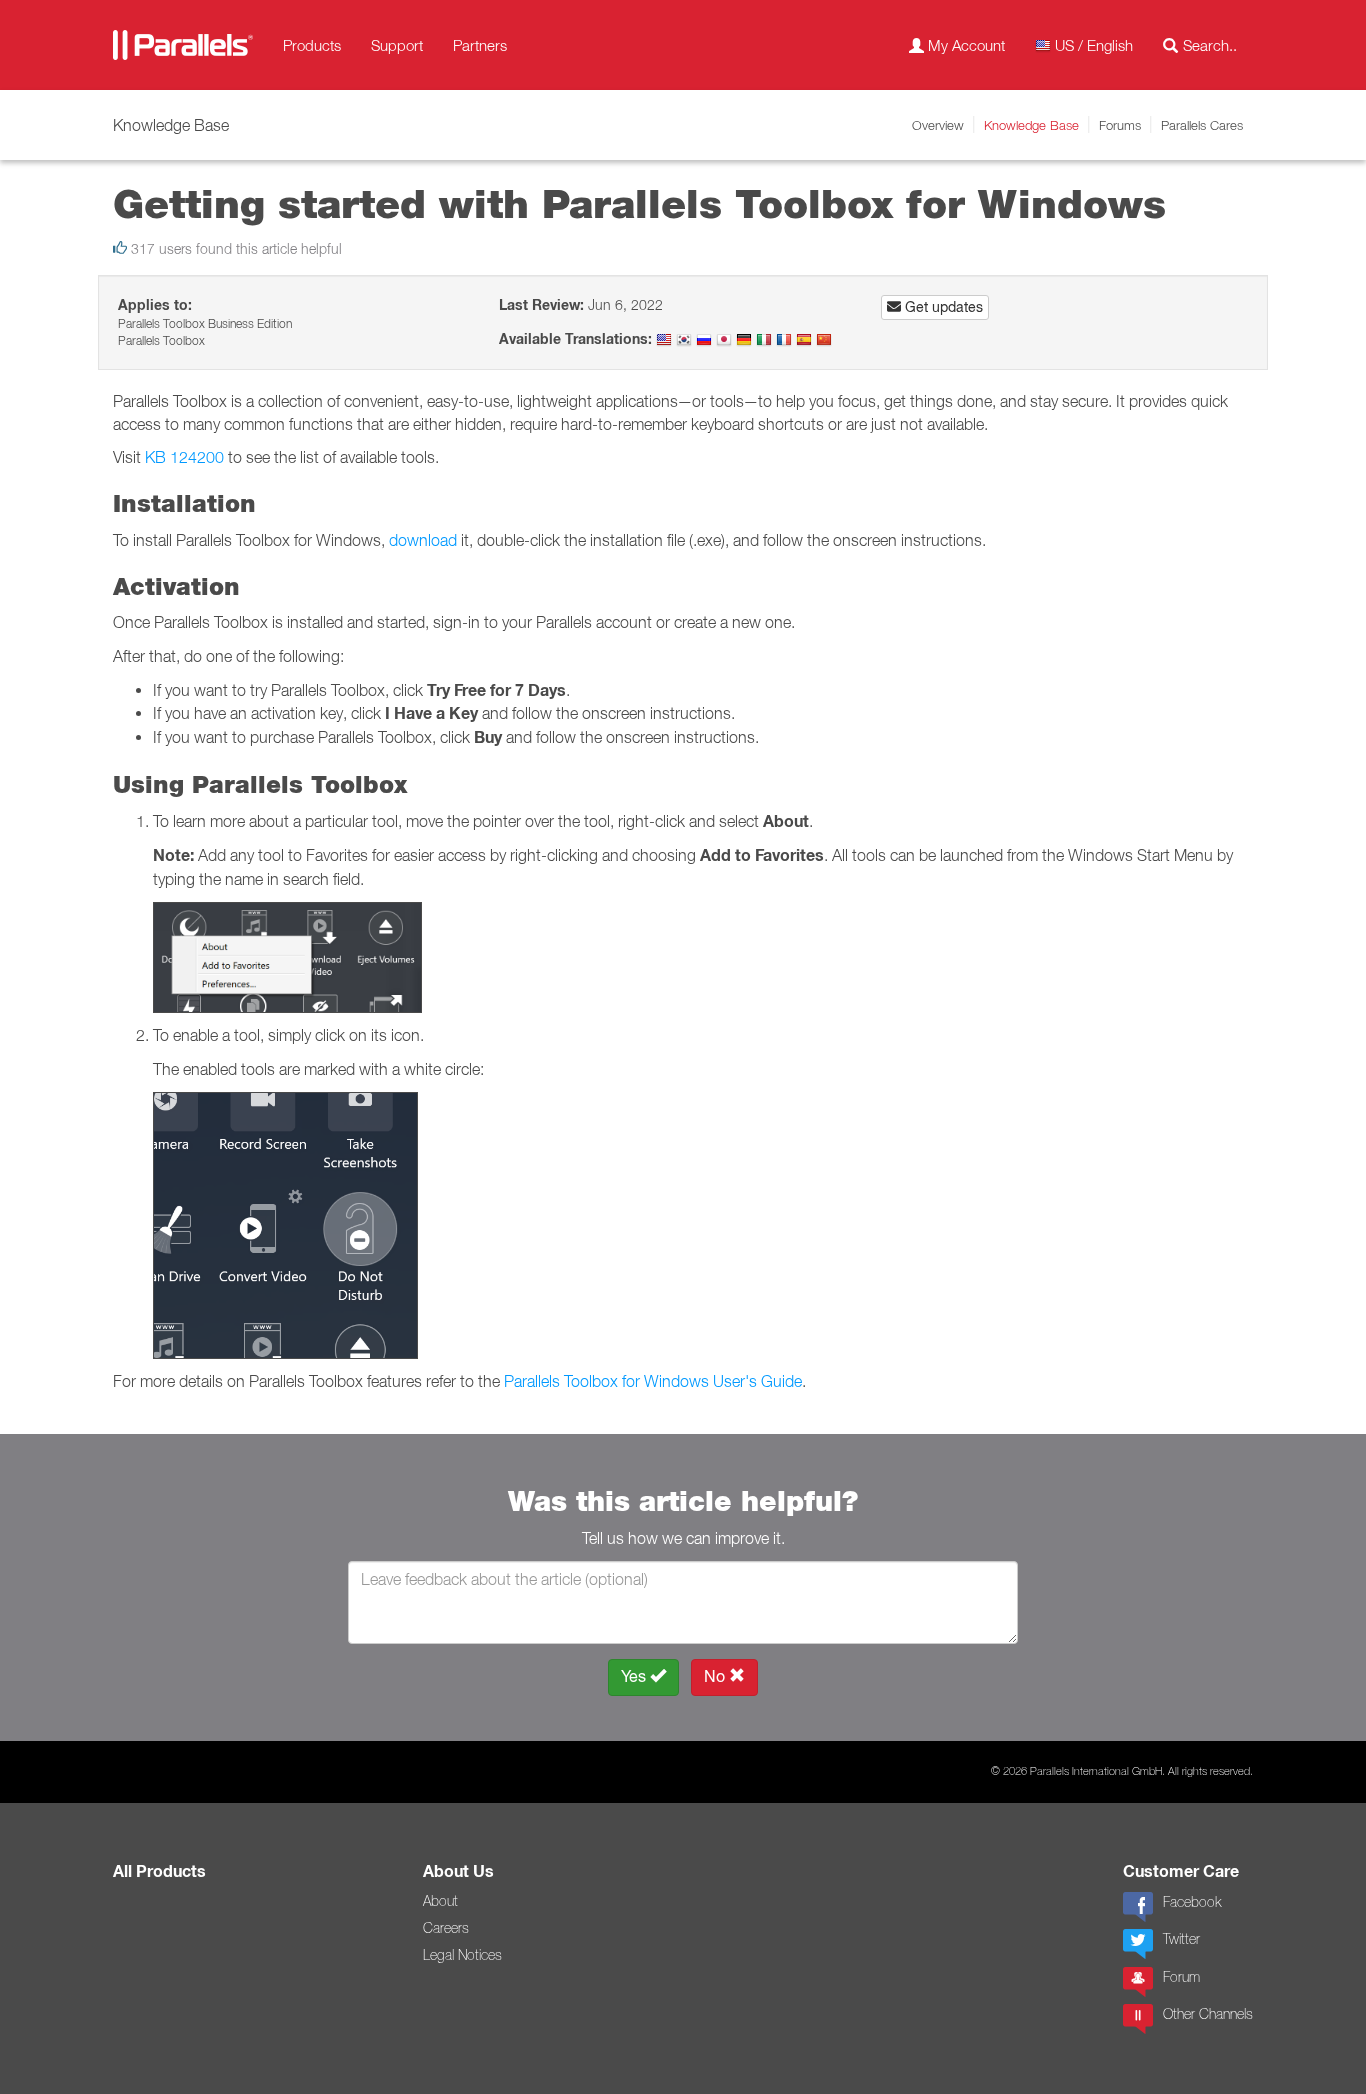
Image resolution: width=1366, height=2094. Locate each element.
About (440, 1901)
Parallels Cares (1202, 125)
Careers (446, 1928)
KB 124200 (184, 457)
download (423, 540)
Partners (480, 45)
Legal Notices (462, 1955)
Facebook (1192, 1902)
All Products (159, 1871)
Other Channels (1208, 2014)
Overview (938, 125)
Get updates (942, 307)
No (716, 1676)
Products (312, 45)
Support (397, 45)
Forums (1120, 125)
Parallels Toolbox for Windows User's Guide (653, 1381)
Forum (1181, 1977)
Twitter (1181, 1939)
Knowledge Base (1031, 125)
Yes (635, 1676)
